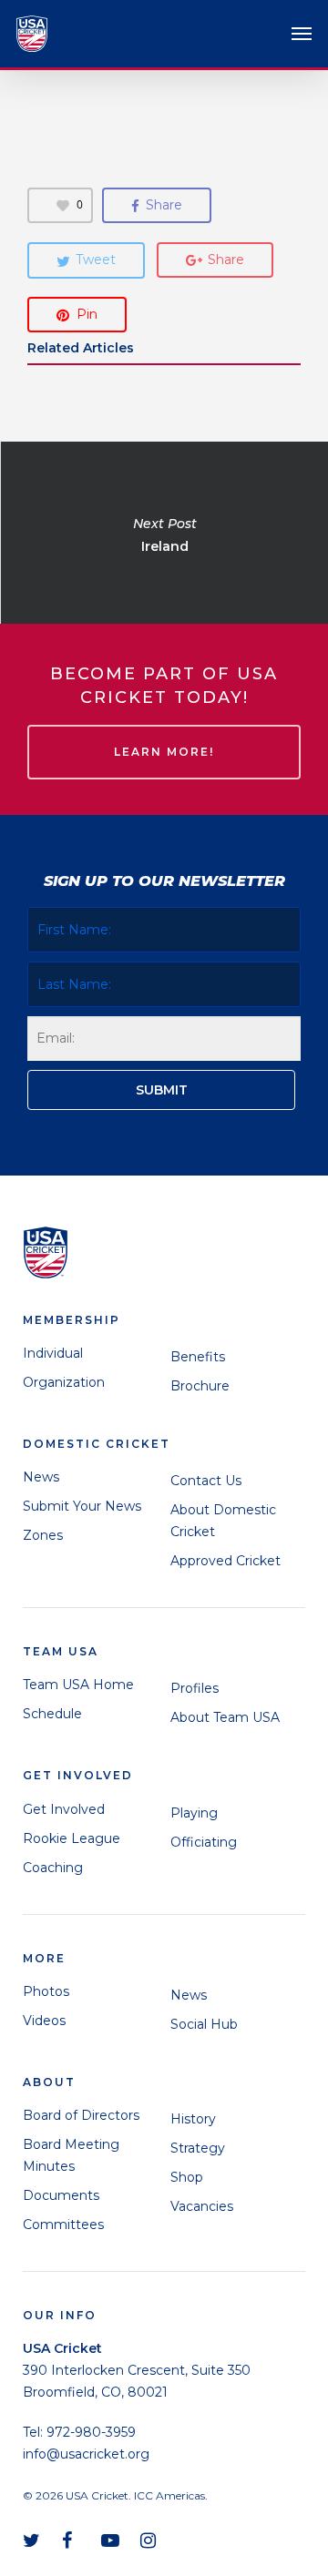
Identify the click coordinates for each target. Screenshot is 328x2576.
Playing (194, 1813)
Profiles (195, 1688)
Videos (44, 2021)
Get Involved (64, 1809)
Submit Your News (82, 1506)
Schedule (52, 1714)
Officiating (204, 1842)
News (41, 1477)
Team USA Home (78, 1685)
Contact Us (206, 1481)
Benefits (198, 1357)
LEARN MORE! (164, 752)
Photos (46, 1991)
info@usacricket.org (86, 2454)
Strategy (198, 2148)
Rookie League (72, 1838)
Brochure (200, 1386)
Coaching (53, 1868)
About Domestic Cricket (223, 1521)
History (193, 2119)
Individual (53, 1353)
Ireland (164, 533)
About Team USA (225, 1717)
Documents (61, 2195)
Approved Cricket (225, 1561)
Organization (64, 1382)
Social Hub (204, 2024)
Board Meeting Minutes (71, 2155)
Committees (63, 2225)
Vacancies (202, 2206)
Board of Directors (81, 2115)
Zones (43, 1535)
